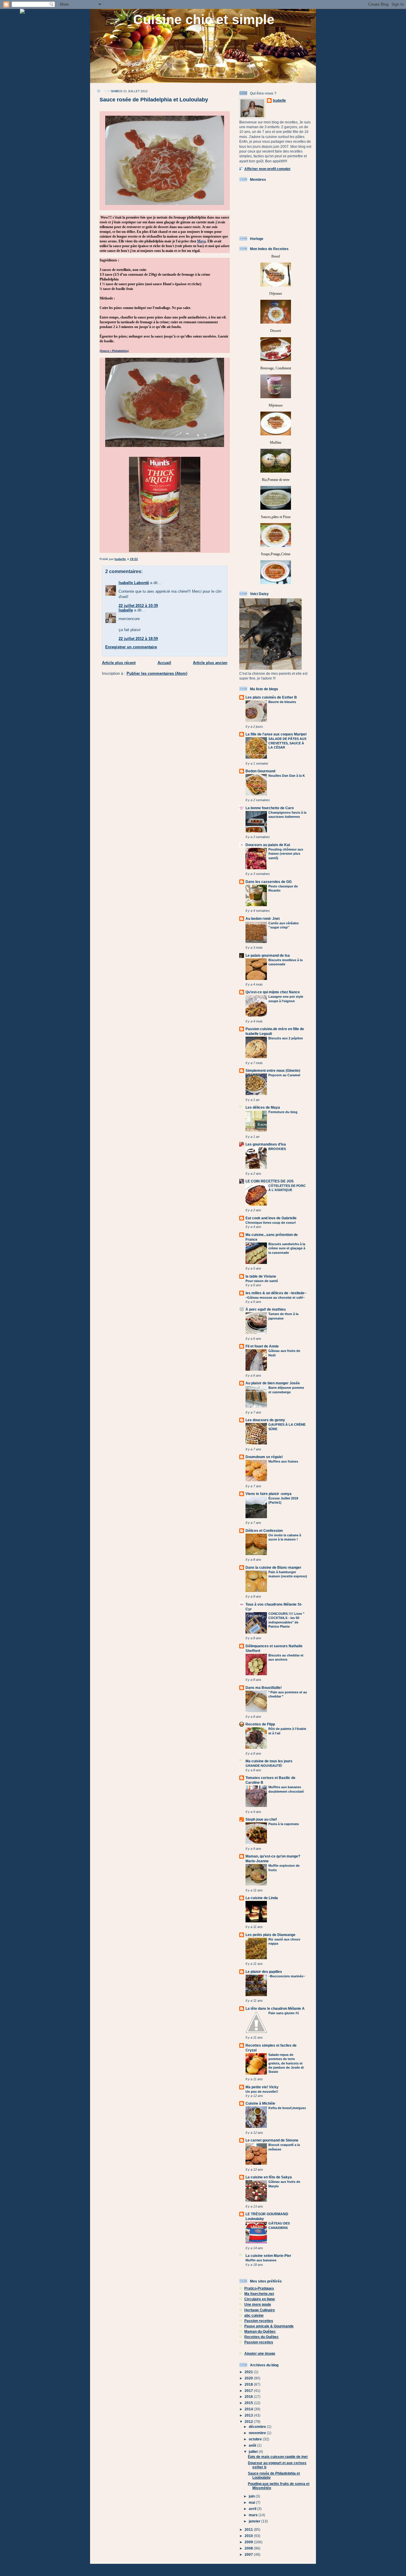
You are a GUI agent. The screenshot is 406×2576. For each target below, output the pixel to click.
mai (252, 2502)
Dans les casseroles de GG (269, 882)
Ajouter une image (260, 2353)
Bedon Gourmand (260, 771)
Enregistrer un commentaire (131, 647)
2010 (249, 2536)
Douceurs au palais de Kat (268, 845)
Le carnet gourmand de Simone (272, 2140)
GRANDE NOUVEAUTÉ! (264, 1766)
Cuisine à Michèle (260, 2103)
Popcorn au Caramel (284, 1075)
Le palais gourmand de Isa (268, 955)
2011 (249, 2529)
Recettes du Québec (262, 2337)
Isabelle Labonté (134, 583)
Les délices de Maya (263, 1107)
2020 (249, 2378)
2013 (249, 2415)
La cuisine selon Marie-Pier (268, 2256)
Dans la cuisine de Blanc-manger (273, 1567)
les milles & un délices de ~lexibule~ (276, 1293)
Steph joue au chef (261, 1819)
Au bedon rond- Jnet (263, 918)
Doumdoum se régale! (264, 1457)
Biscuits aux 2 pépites (286, 1038)
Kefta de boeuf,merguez (287, 2108)
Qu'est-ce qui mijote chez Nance (273, 992)
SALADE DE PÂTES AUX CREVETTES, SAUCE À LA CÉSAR (287, 743)
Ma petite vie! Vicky (262, 2087)
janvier (255, 2521)
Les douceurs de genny (265, 1420)
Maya (201, 241)
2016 (249, 2397)
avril (253, 2509)
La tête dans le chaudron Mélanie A (275, 2008)
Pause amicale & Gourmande (269, 2326)
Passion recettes (259, 2321)
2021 (249, 2372)
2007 (249, 2554)
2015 (249, 2403)
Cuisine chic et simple (204, 19)
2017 (249, 2391)
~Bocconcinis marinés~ (287, 1976)
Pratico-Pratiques (259, 2288)
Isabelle (126, 610)
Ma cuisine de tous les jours (269, 1761)
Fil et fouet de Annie (262, 1346)
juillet (254, 2452)
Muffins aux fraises (283, 1461)
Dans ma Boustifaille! (264, 1688)
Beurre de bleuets (282, 702)
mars (254, 2515)
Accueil (164, 663)
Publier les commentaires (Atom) (157, 673)
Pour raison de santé (262, 1281)
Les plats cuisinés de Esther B (271, 697)
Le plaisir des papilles (264, 1972)
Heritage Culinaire (260, 2310)
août (253, 2445)
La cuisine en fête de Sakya (269, 2177)
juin (252, 2496)
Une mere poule (258, 2304)
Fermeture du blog (283, 1112)
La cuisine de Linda (262, 1898)
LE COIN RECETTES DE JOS (270, 1181)
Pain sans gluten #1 (284, 2013)
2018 (249, 2384)
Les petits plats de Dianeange (270, 1935)
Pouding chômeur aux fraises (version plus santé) (286, 854)
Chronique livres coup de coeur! (271, 1223)
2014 (249, 2409)
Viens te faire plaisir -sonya (269, 1494)
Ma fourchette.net (259, 2294)
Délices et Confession (264, 1531)
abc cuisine (254, 2315)
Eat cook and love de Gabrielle (271, 1218)
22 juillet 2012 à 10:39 (138, 606)
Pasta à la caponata (284, 1824)
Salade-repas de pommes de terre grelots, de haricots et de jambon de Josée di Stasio (286, 2063)
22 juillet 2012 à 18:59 (138, 639)
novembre (258, 2433)
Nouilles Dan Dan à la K (287, 776)
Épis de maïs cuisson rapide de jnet (278, 2457)
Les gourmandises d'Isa (266, 1144)
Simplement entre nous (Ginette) (273, 1070)
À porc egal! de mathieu (266, 1309)
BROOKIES (277, 1149)
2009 (249, 2542)
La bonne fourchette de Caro (270, 808)
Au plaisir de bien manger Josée (273, 1383)
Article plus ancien (210, 663)
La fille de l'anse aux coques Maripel (276, 734)
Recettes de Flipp (260, 1724)
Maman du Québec (260, 2331)
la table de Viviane (261, 1276)
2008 (249, 2548)
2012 (249, 2422)
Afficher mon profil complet (267, 169)
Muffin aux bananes (261, 2260)
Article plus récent (119, 663)
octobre (256, 2439)
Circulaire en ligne (260, 2299)
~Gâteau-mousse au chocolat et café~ (275, 1298)
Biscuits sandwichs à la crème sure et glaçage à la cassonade (287, 1248)
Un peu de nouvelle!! (262, 2092)
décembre (258, 2427)
